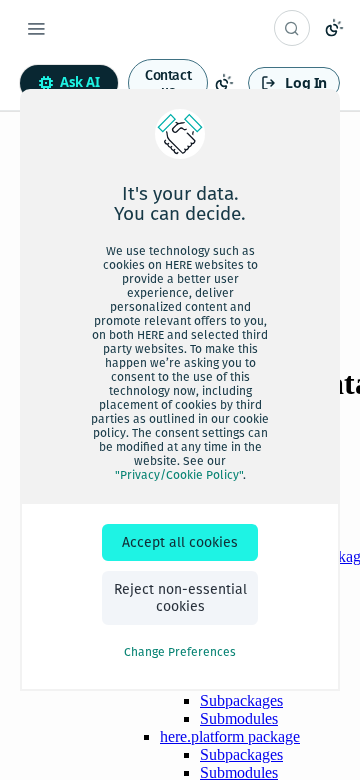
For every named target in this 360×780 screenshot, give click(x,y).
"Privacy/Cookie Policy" (179, 475)
